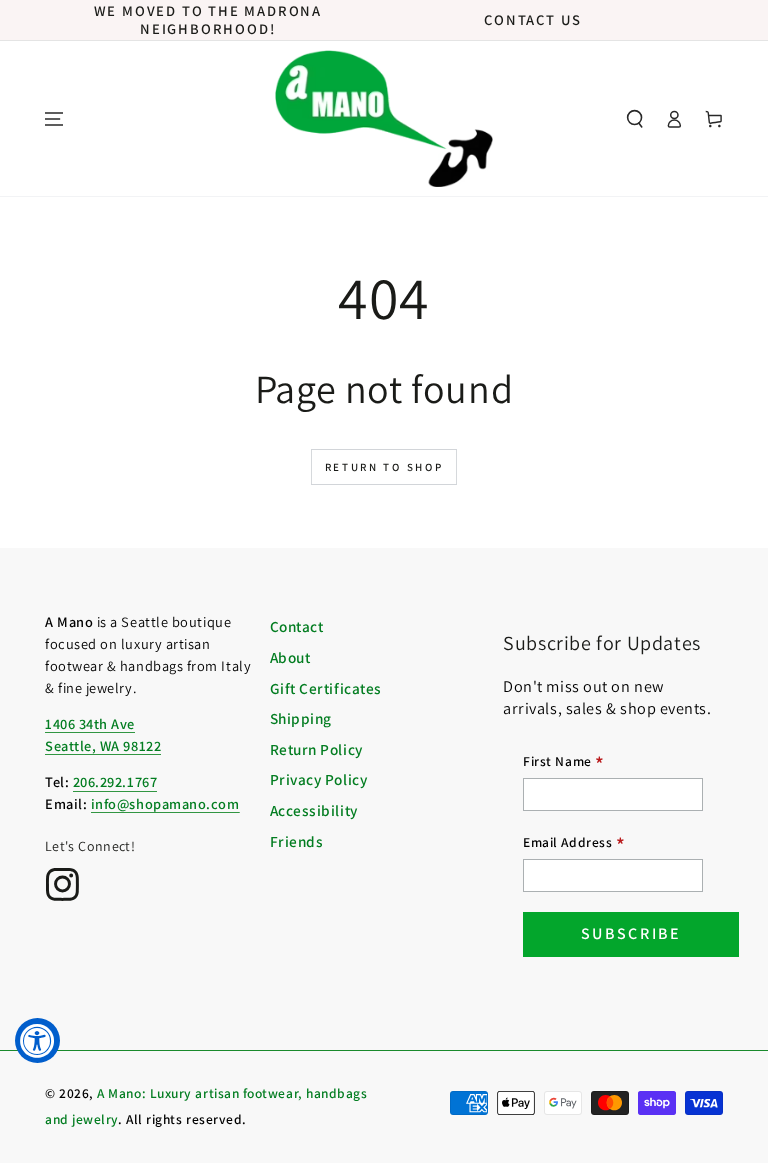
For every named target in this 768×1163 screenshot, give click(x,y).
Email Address (574, 844)
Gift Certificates (326, 688)
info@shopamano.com (165, 803)
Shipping (301, 718)
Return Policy (316, 749)
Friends (297, 841)
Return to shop (384, 467)
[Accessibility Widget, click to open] (37, 1040)
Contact (297, 626)
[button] (635, 119)
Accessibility (314, 810)
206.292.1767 (115, 781)
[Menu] (54, 119)
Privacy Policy (319, 779)
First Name (564, 763)
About (290, 657)
